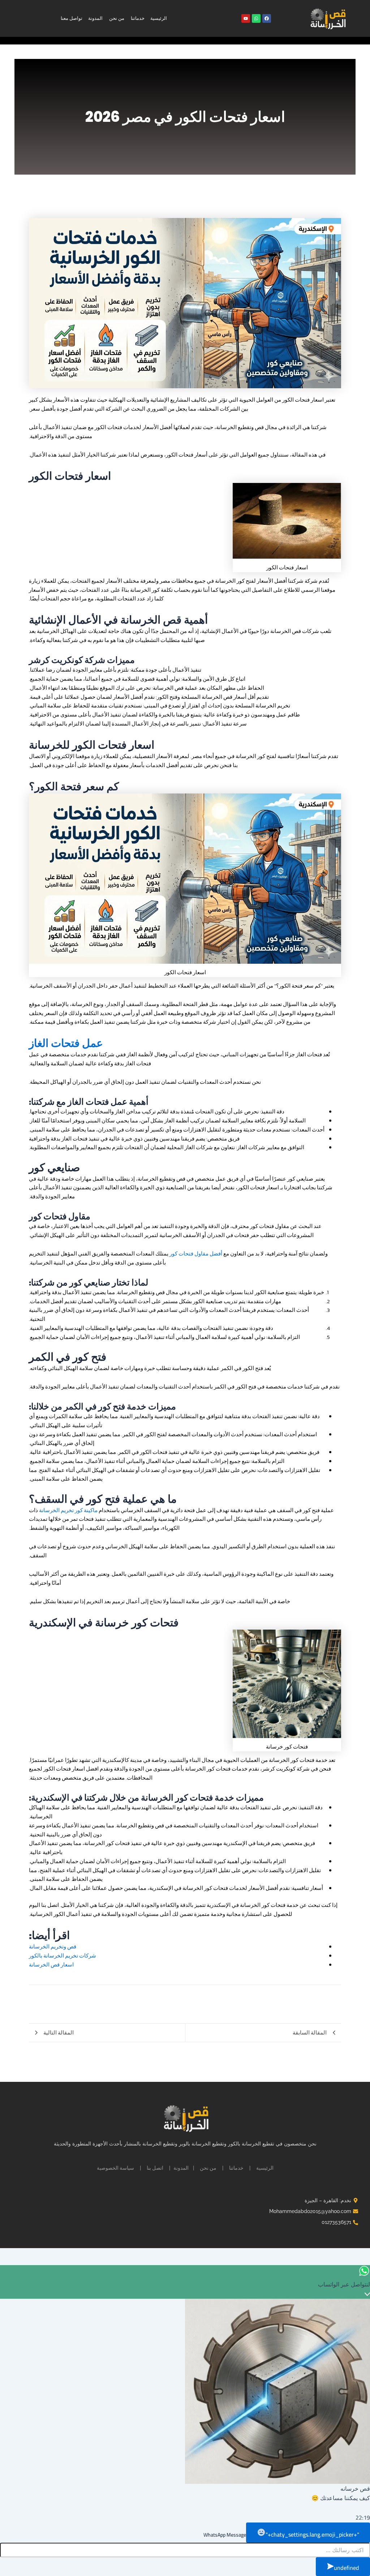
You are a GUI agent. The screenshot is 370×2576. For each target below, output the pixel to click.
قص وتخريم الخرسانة (53, 1946)
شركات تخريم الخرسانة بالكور (63, 1955)
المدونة (95, 18)
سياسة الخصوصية (115, 2168)
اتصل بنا (155, 2168)
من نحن (117, 18)
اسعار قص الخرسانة (51, 1965)
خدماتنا (138, 18)
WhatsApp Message (225, 2535)
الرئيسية (159, 18)
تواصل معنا (72, 18)
